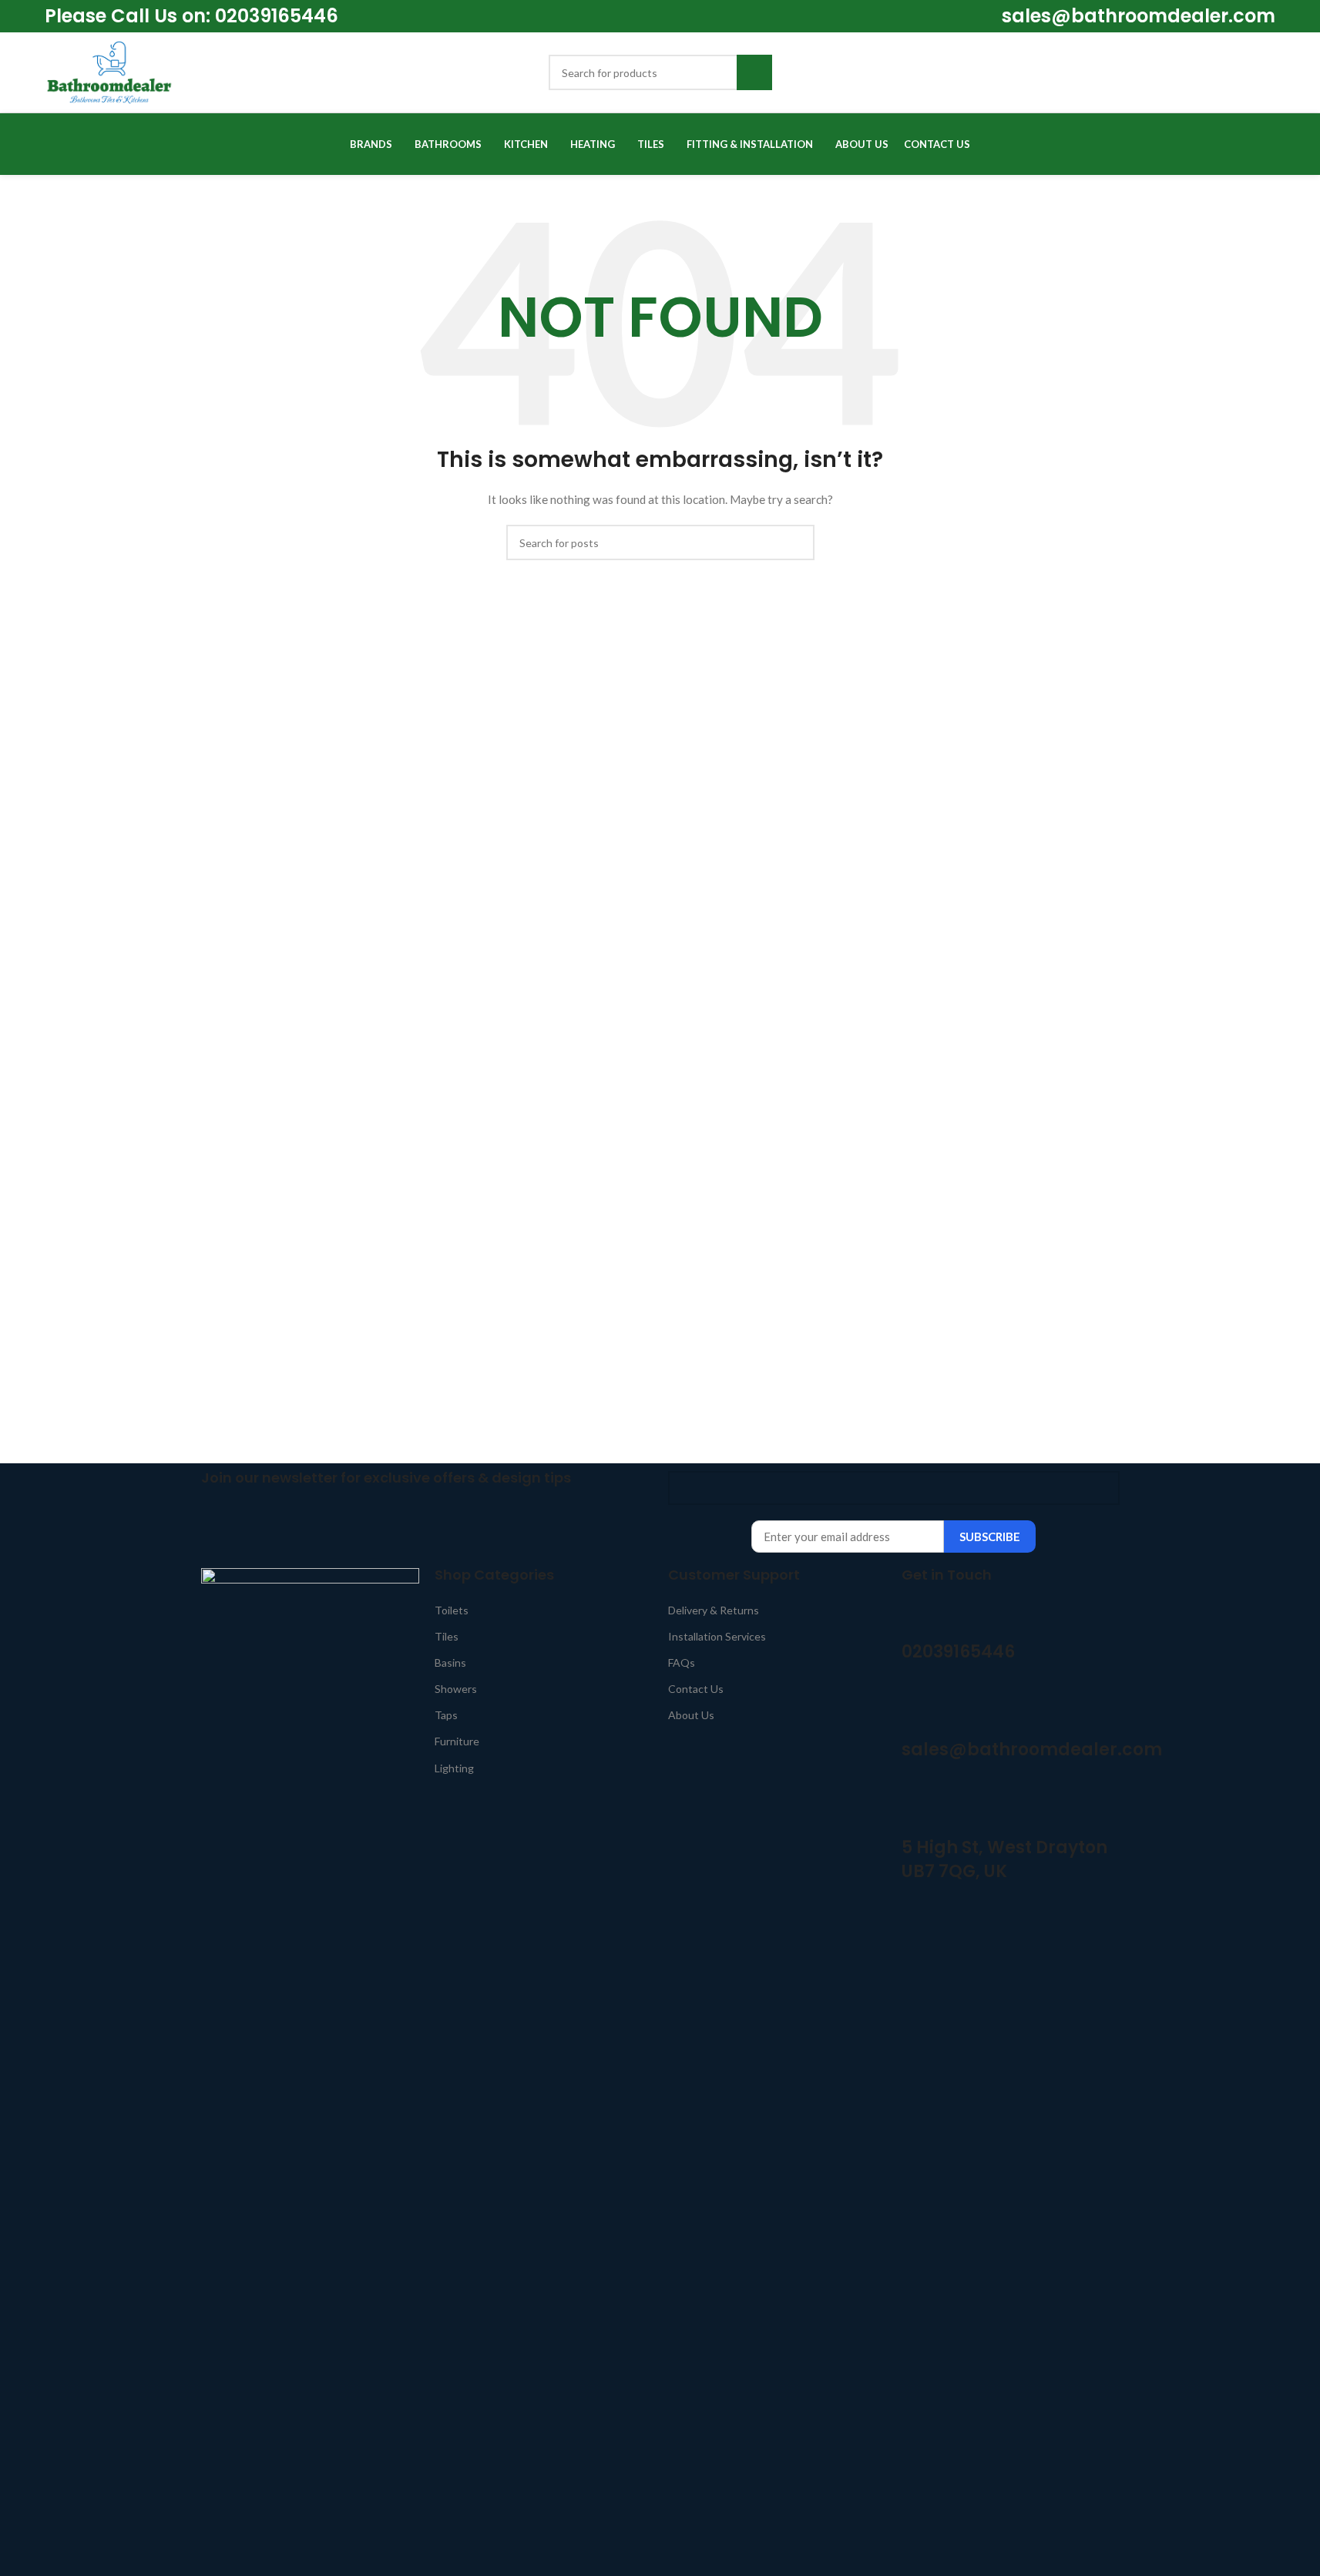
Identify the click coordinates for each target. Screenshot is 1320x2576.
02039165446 (274, 16)
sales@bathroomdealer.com (1139, 16)
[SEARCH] (754, 72)
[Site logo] (109, 71)
